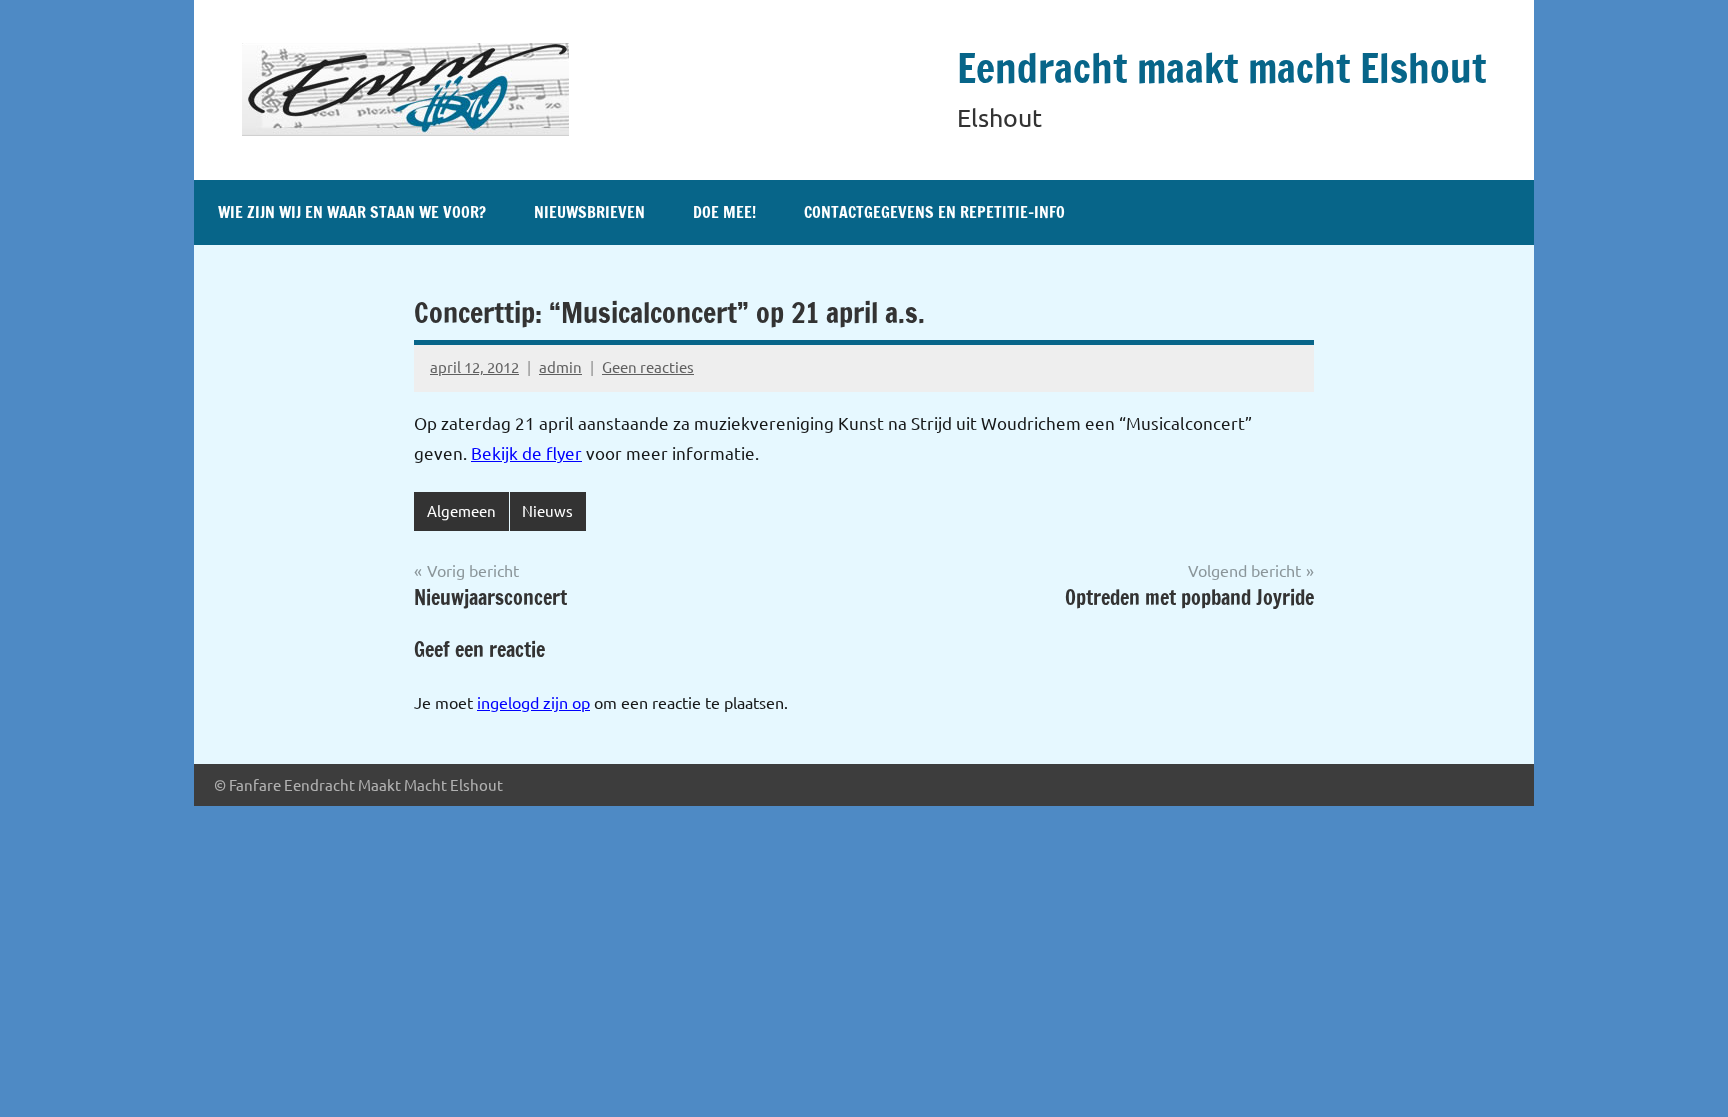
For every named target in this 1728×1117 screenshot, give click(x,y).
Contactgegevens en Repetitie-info (934, 212)
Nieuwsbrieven (589, 212)
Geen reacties (648, 366)
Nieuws (547, 510)
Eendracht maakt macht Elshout (1221, 67)
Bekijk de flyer (526, 452)
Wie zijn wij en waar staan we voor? (352, 212)
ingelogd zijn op (533, 702)
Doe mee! (724, 212)
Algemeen (461, 510)
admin (560, 366)
